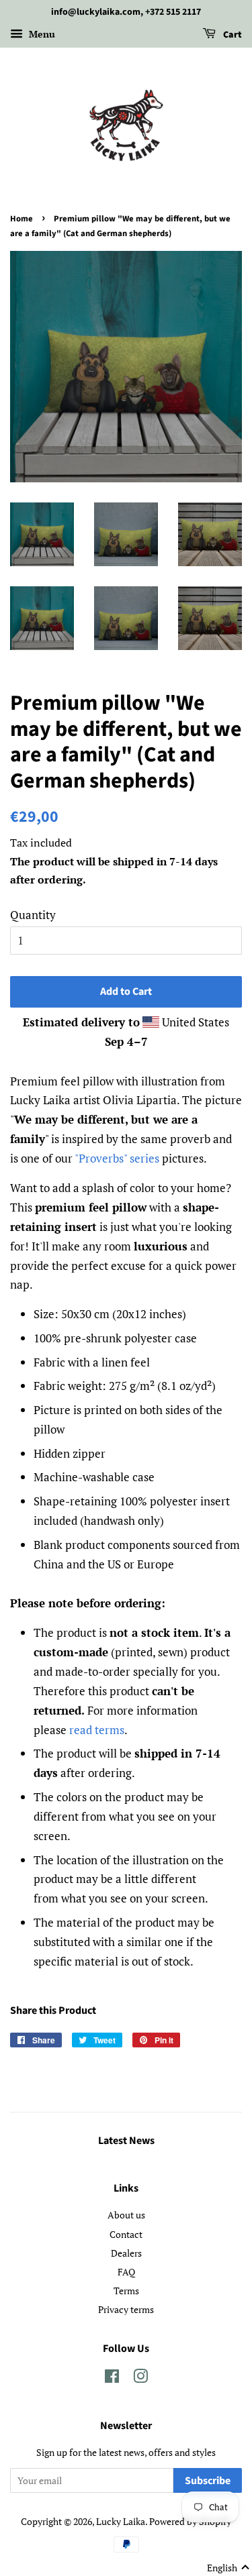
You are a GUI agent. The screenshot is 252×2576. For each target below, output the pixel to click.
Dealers (126, 2253)
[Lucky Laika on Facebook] (112, 2378)
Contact (126, 2234)
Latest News (126, 2141)
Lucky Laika (121, 2521)
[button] (228, 2568)
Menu (41, 34)
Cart (232, 35)
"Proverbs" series (117, 1158)
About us (126, 2215)
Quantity (33, 915)
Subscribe (208, 2481)
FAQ (126, 2272)
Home (22, 219)
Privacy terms (126, 2309)
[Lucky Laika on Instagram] (140, 2378)
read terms (97, 1730)
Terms (126, 2291)
